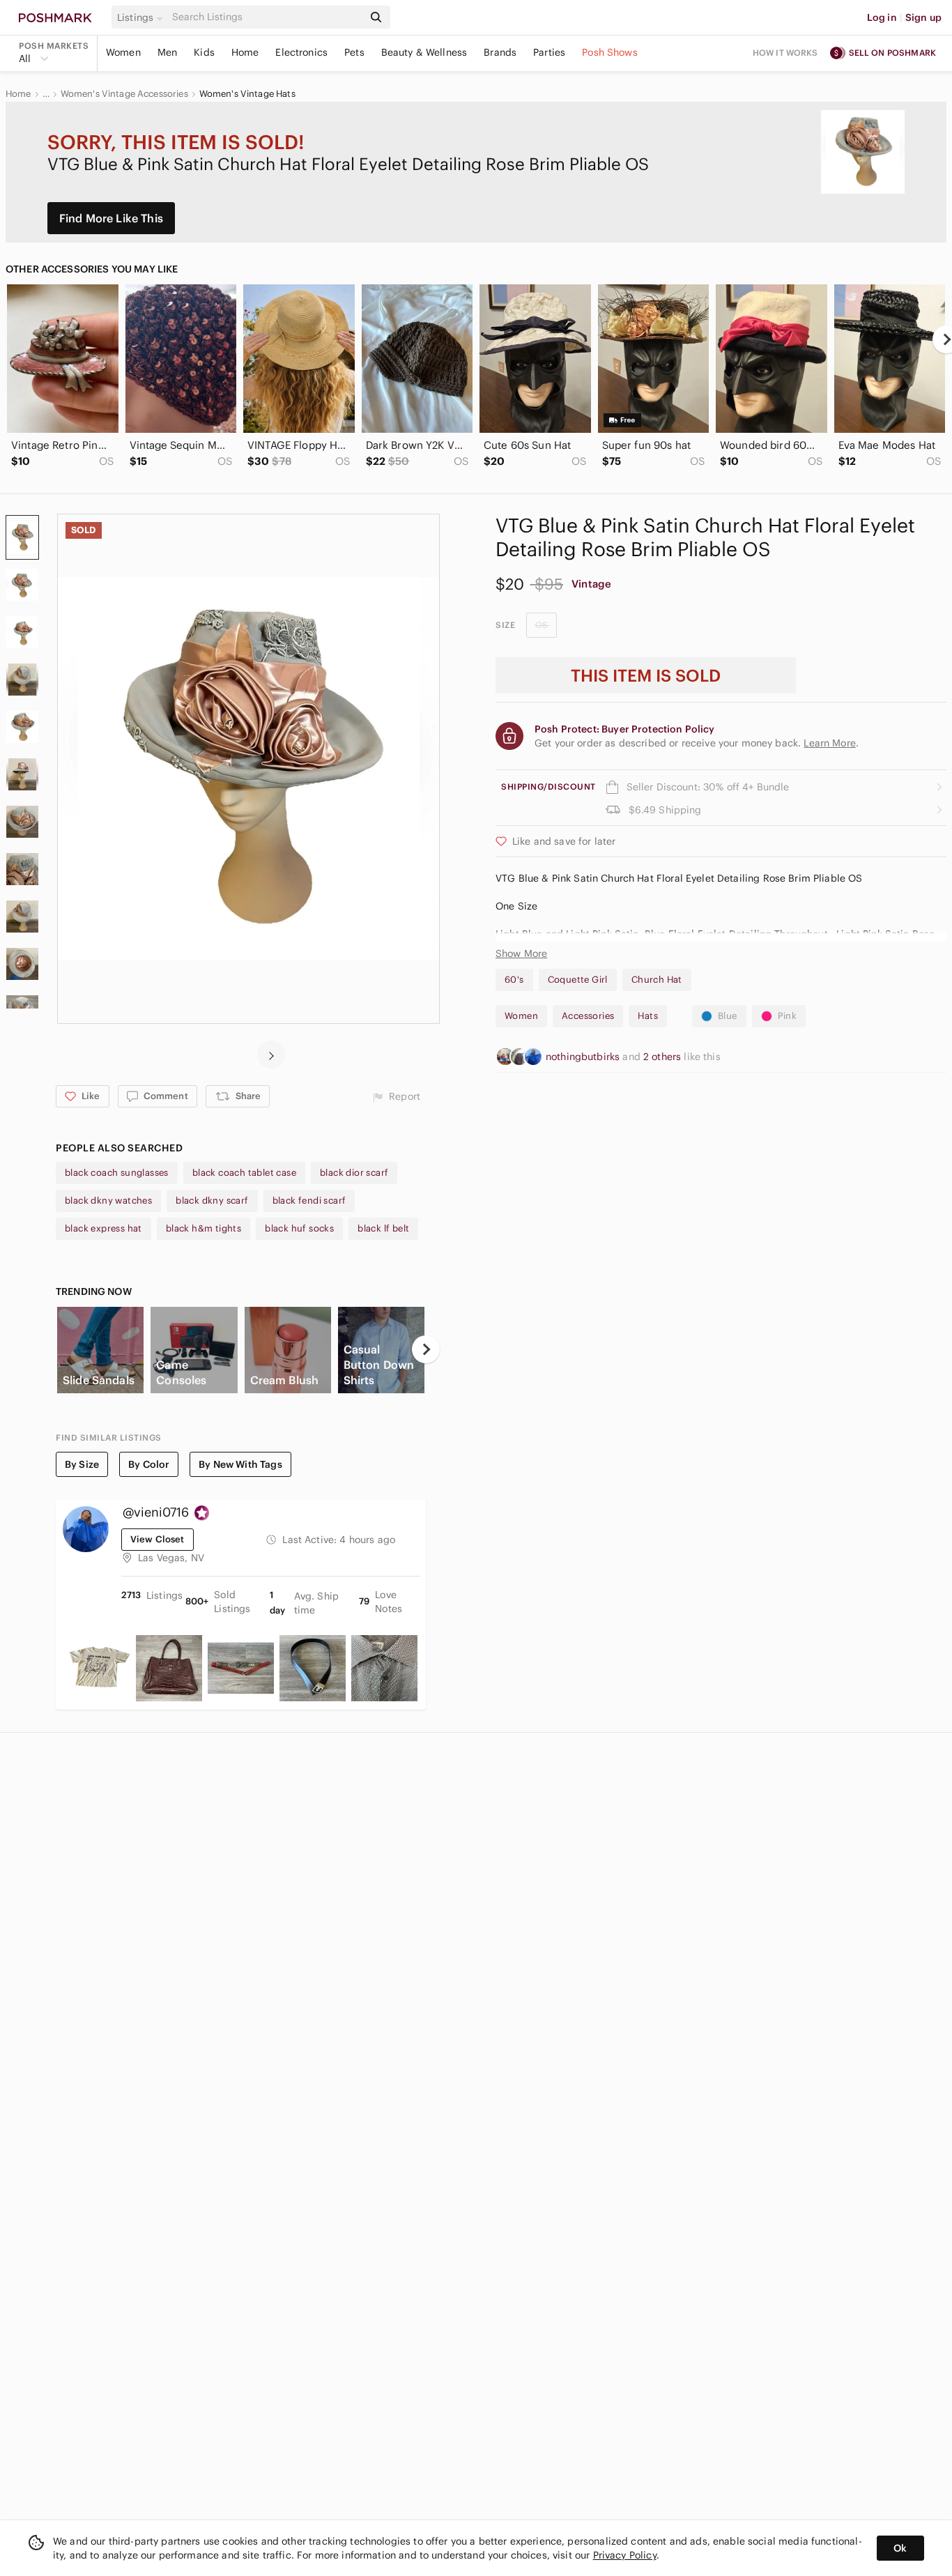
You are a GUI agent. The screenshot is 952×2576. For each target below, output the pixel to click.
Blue (728, 1016)
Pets (354, 52)
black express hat (103, 1228)
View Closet (158, 1539)
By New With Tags (240, 1464)
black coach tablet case (244, 1173)
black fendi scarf (309, 1201)
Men (167, 52)
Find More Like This (111, 218)
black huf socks (299, 1228)
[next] (271, 1055)
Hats (648, 1016)
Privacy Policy (625, 2555)
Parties (549, 52)
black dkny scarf (212, 1201)
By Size (82, 1464)
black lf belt (383, 1228)
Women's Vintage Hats (247, 94)
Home (245, 52)
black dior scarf (354, 1173)
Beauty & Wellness (424, 52)
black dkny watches (108, 1201)
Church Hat (657, 980)
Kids (204, 52)
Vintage (591, 584)
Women (123, 52)
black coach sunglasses (117, 1173)
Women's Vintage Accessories (124, 94)
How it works (785, 53)
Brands (500, 52)
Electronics (301, 52)
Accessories (588, 1016)
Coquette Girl (578, 980)
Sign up (923, 17)
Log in (882, 17)
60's (514, 980)
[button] (142, 17)
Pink (788, 1016)
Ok (900, 2548)
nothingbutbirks (584, 1057)
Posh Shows (610, 52)
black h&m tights (204, 1228)
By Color (149, 1464)
